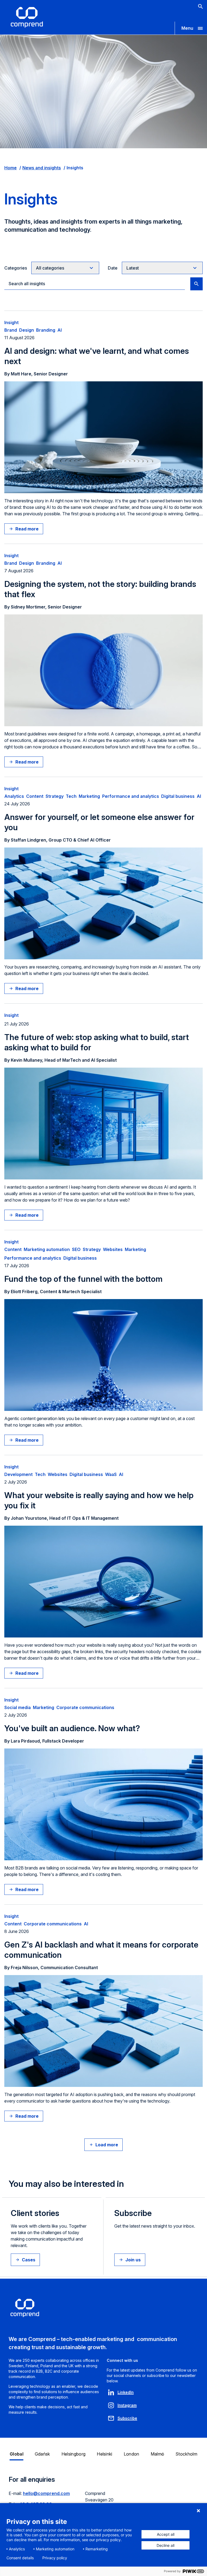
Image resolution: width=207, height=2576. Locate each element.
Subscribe (127, 2418)
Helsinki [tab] (105, 2454)
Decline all (165, 2545)
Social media (18, 1707)
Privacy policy (55, 2558)
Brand (11, 330)
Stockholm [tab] (186, 2454)
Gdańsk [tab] (42, 2454)
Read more (27, 529)
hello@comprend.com (46, 2493)
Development (18, 1474)
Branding (46, 330)
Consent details (20, 2558)
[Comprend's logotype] (27, 17)
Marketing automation (47, 1249)
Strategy (55, 796)
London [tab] (132, 2454)
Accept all (166, 2534)
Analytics (14, 796)
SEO (76, 1249)
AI (60, 330)
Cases (29, 2260)
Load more (107, 2145)
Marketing (89, 796)
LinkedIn (126, 2392)
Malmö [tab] (158, 2454)
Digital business (178, 796)
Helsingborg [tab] (74, 2454)
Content (35, 796)
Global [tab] (17, 2454)
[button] (191, 28)
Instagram (127, 2405)
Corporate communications (85, 1707)
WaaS (111, 1474)
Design (27, 330)
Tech (71, 796)
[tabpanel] (103, 2499)
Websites (113, 1249)
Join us (133, 2260)
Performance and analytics (131, 796)
